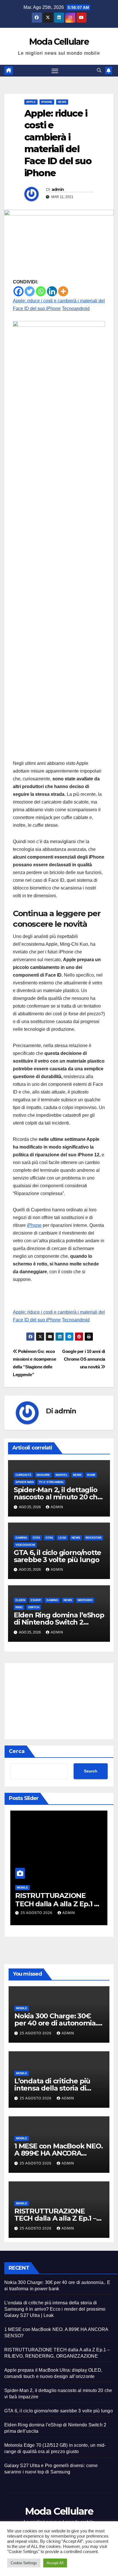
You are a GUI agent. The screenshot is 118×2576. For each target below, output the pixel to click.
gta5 (36, 1538)
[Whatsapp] (41, 291)
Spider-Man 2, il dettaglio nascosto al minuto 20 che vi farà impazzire (58, 1497)
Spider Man (24, 1482)
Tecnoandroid (76, 308)
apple (31, 102)
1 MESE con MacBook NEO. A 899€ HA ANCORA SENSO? (58, 2153)
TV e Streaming (51, 1482)
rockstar (94, 1538)
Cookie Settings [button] (24, 2563)
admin (58, 189)
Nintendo (85, 1600)
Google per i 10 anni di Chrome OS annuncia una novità (84, 1359)
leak (62, 1538)
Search (91, 1771)
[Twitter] (30, 291)
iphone (47, 102)
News (62, 102)
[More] (63, 291)
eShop (36, 1600)
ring (19, 1607)
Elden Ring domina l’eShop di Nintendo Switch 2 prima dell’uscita (59, 1622)
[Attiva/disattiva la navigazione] (55, 71)
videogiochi (25, 1545)
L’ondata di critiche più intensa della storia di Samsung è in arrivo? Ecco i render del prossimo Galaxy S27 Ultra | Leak (55, 2309)
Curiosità (23, 1475)
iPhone (34, 1225)
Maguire (43, 1475)
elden (20, 1600)
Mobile (22, 1888)
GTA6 (49, 1538)
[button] (99, 70)
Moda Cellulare (59, 42)
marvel (62, 1475)
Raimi (91, 1475)
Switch (34, 1607)
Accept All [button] (55, 2563)
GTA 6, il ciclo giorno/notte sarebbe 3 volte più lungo (57, 1556)
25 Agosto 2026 (37, 1913)
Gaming (21, 1538)
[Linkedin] (52, 291)
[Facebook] (18, 291)
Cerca (17, 1751)
